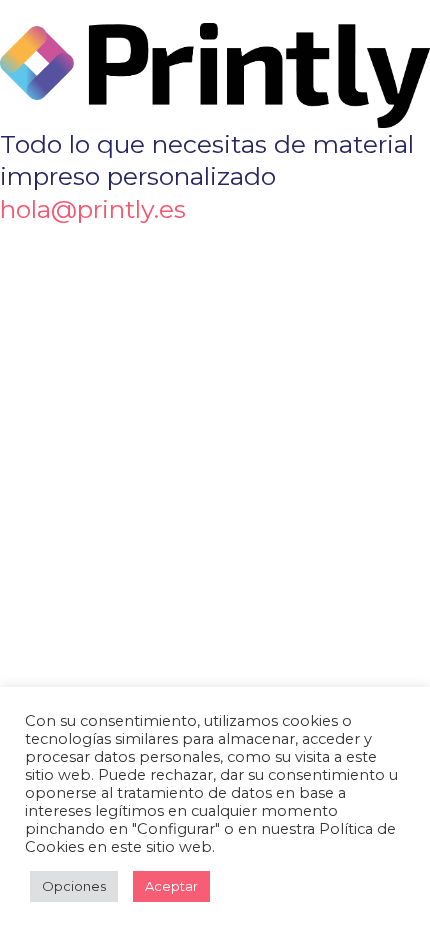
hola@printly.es (93, 209)
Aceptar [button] (171, 886)
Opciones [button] (74, 886)
